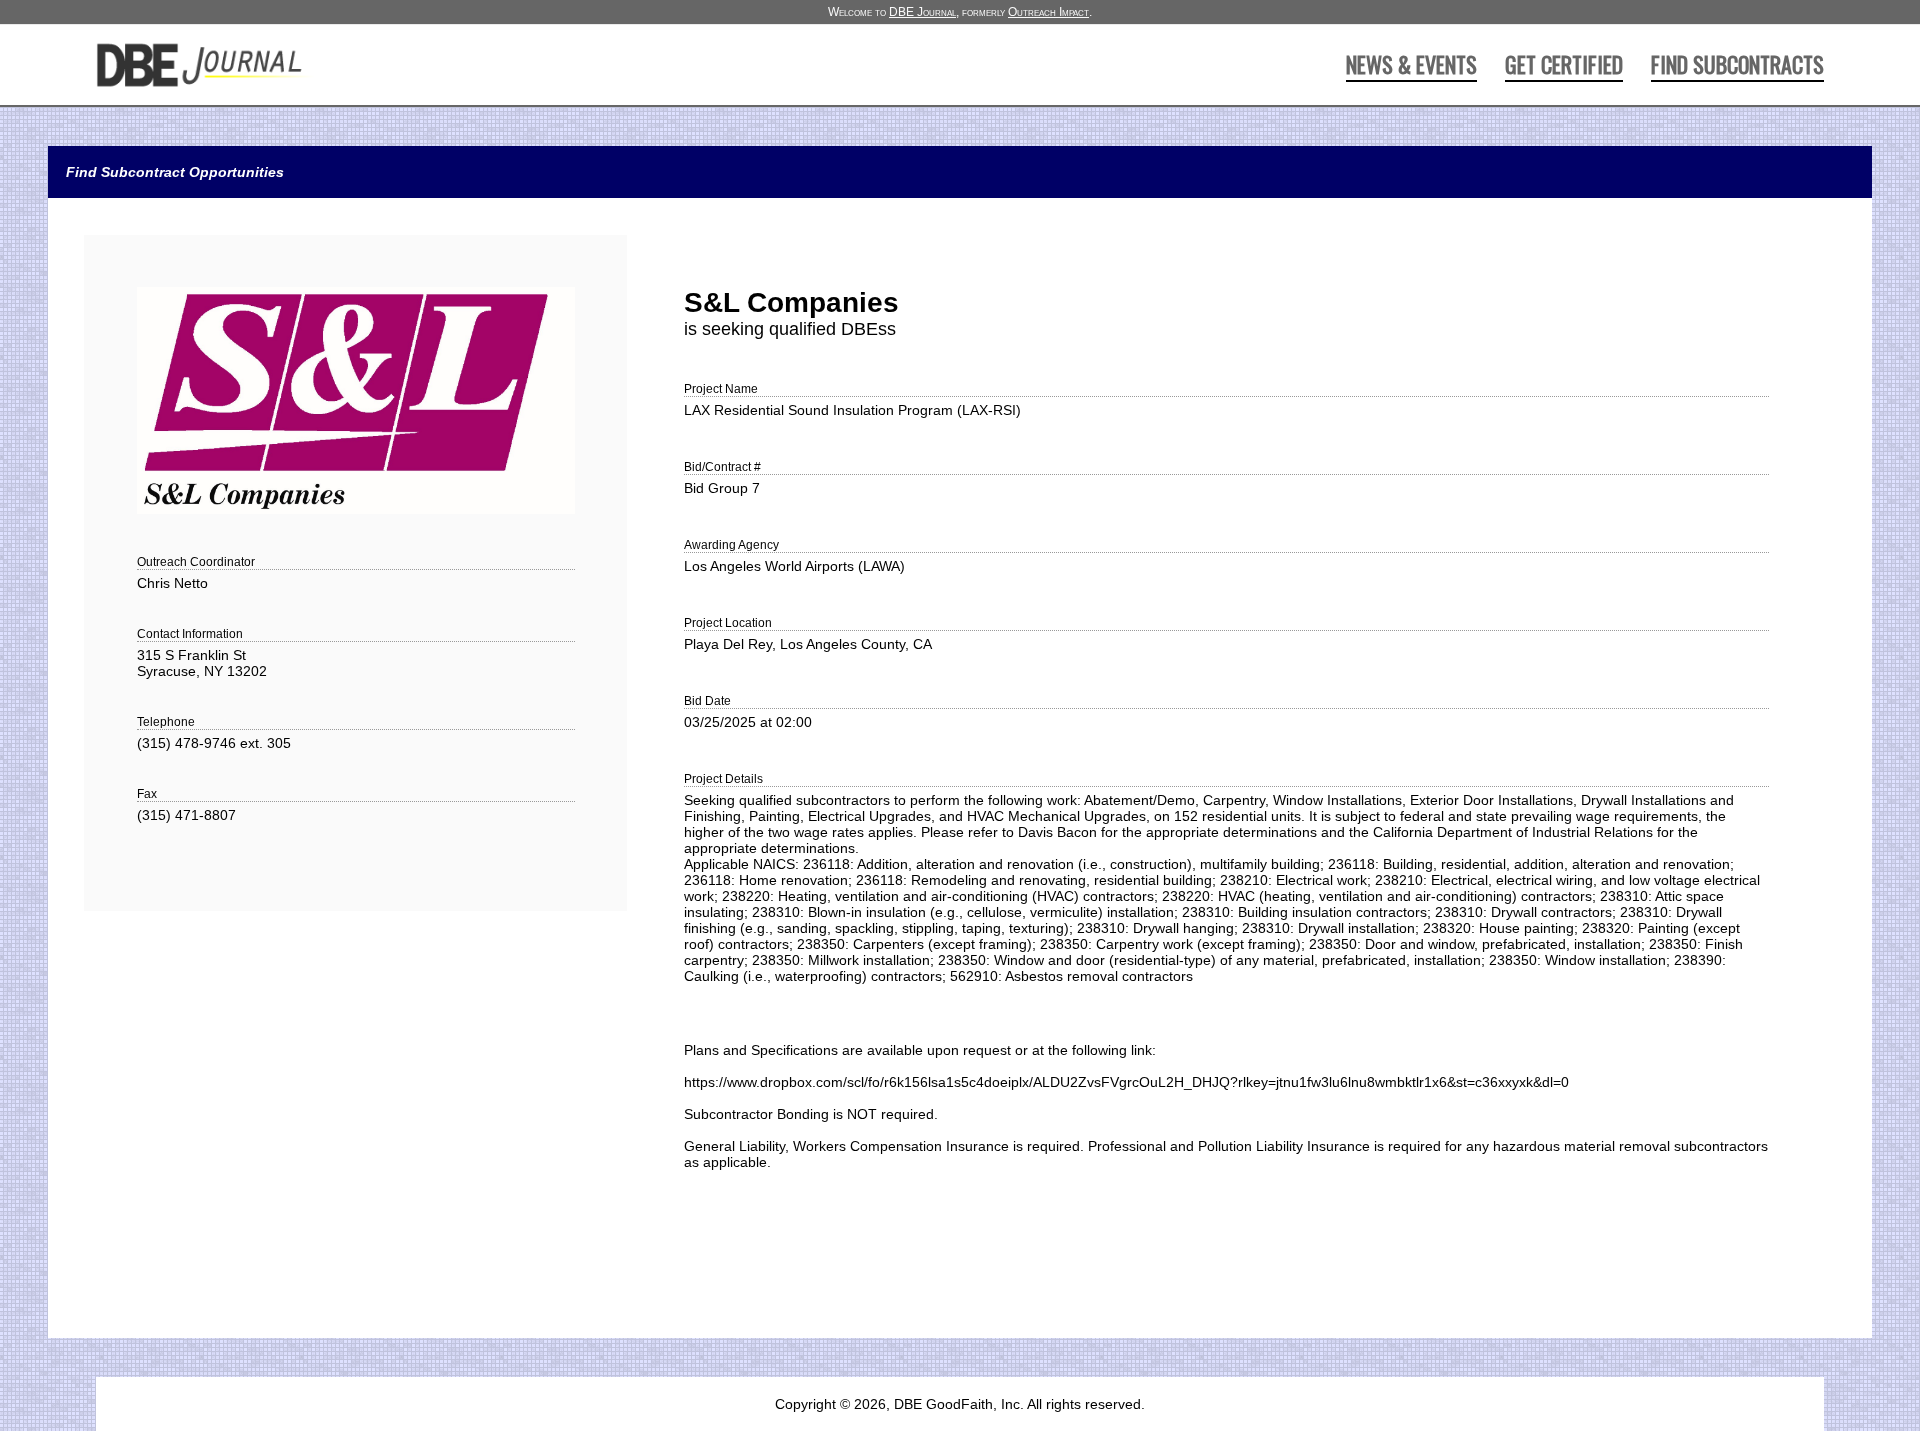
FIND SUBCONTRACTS (1737, 64)
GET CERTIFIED (1564, 64)
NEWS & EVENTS (1411, 64)
